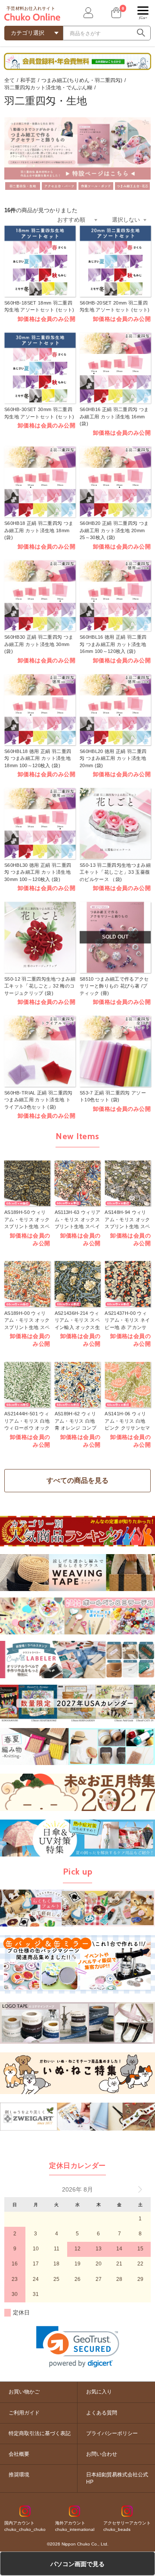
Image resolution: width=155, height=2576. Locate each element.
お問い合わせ (102, 2454)
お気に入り (99, 2392)
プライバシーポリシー (112, 2433)
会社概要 (19, 2454)
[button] (78, 2347)
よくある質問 (102, 2413)
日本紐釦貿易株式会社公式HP (117, 2478)
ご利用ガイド (24, 2413)
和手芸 (28, 80)
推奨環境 (19, 2475)
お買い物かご (24, 2392)
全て (9, 80)
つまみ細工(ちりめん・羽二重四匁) (82, 80)
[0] (115, 13)
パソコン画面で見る (77, 2564)
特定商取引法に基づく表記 (40, 2433)
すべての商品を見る (77, 1480)
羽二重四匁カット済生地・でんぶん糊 (48, 88)
